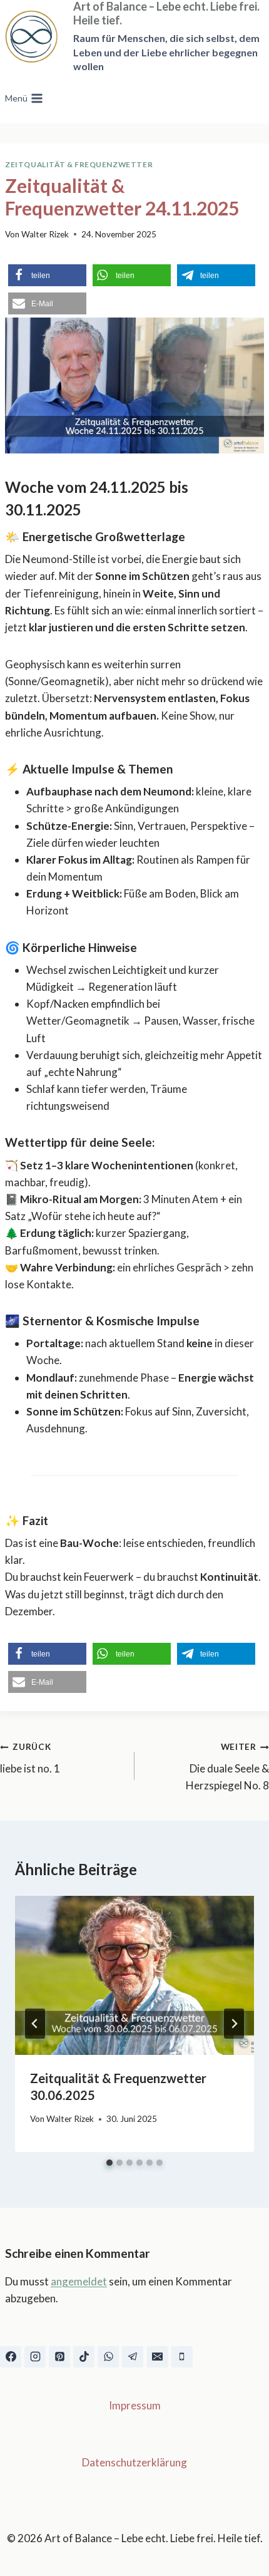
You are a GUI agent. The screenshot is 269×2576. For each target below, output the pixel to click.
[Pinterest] (59, 2357)
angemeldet (79, 2281)
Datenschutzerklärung (134, 2462)
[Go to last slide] (35, 2024)
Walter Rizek (45, 234)
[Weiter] (234, 2024)
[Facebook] (11, 2357)
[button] (47, 275)
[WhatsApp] (108, 2357)
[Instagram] (35, 2357)
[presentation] (134, 1976)
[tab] (109, 2163)
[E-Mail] (158, 2357)
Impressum (135, 2405)
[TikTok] (84, 2357)
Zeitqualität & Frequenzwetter (79, 164)
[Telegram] (133, 2357)
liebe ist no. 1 (30, 1758)
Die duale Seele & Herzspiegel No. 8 (227, 1767)
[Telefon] (182, 2357)
